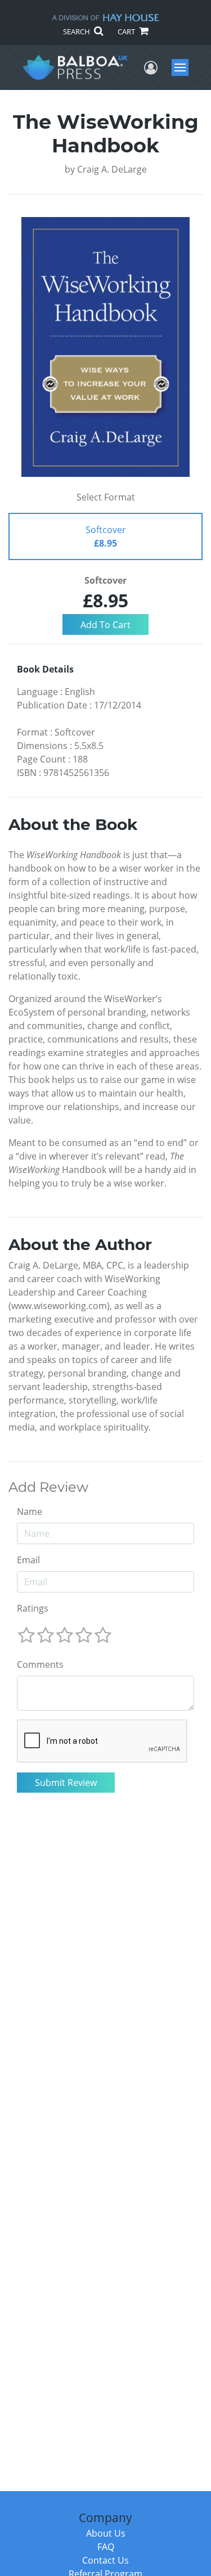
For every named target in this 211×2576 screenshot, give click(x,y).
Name (30, 1512)
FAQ (106, 2547)
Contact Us (105, 2560)
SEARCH (77, 31)
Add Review (48, 1487)
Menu (184, 67)
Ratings (33, 1608)
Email (28, 1560)
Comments (40, 1664)
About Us (106, 2533)
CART (127, 31)
